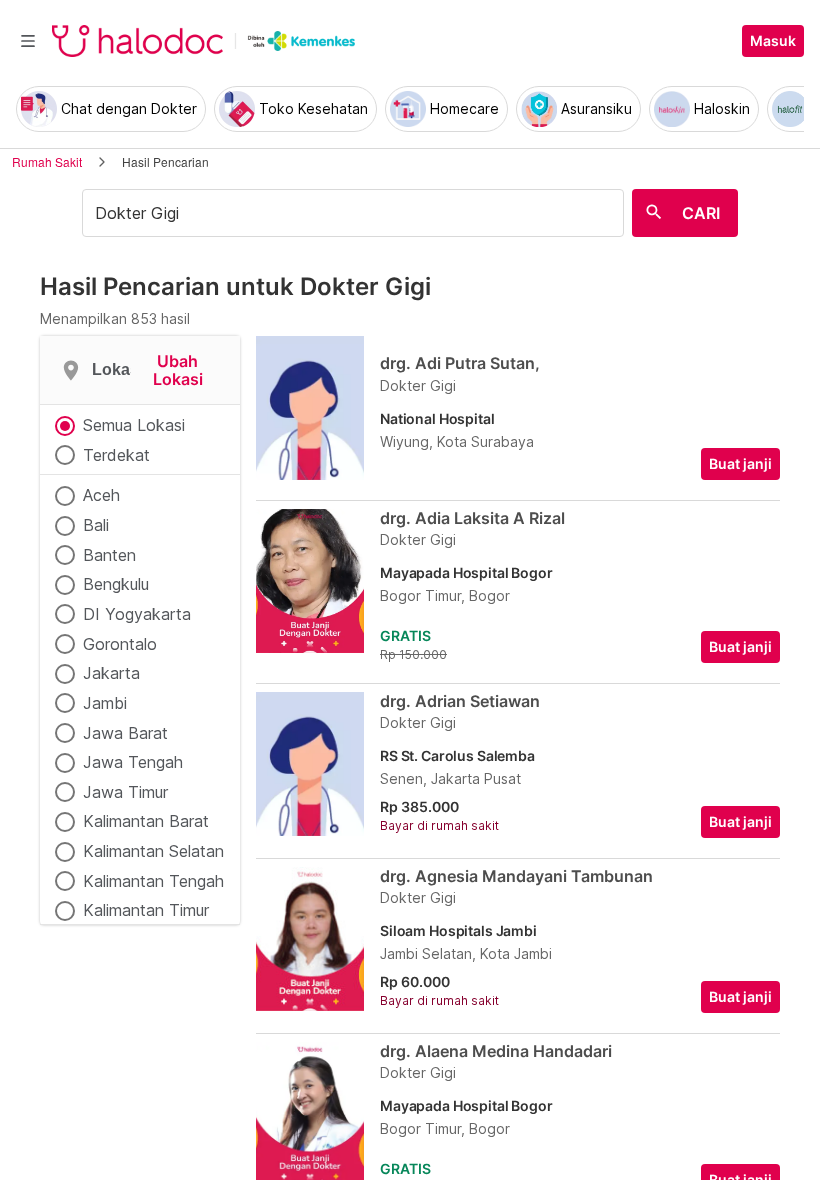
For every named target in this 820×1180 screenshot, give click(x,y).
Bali (96, 525)
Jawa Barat (125, 733)
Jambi (105, 703)
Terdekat (116, 455)
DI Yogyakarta (137, 614)
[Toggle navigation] (28, 41)
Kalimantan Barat (146, 821)
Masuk (773, 41)
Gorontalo (120, 644)
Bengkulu (116, 584)
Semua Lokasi (134, 425)
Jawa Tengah (133, 762)
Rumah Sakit (47, 161)
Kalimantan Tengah (153, 881)
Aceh (101, 495)
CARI (701, 213)
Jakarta (111, 673)
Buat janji (740, 464)
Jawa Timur (125, 792)
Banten (109, 555)
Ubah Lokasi (178, 370)
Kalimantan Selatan (153, 851)
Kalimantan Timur (146, 910)
